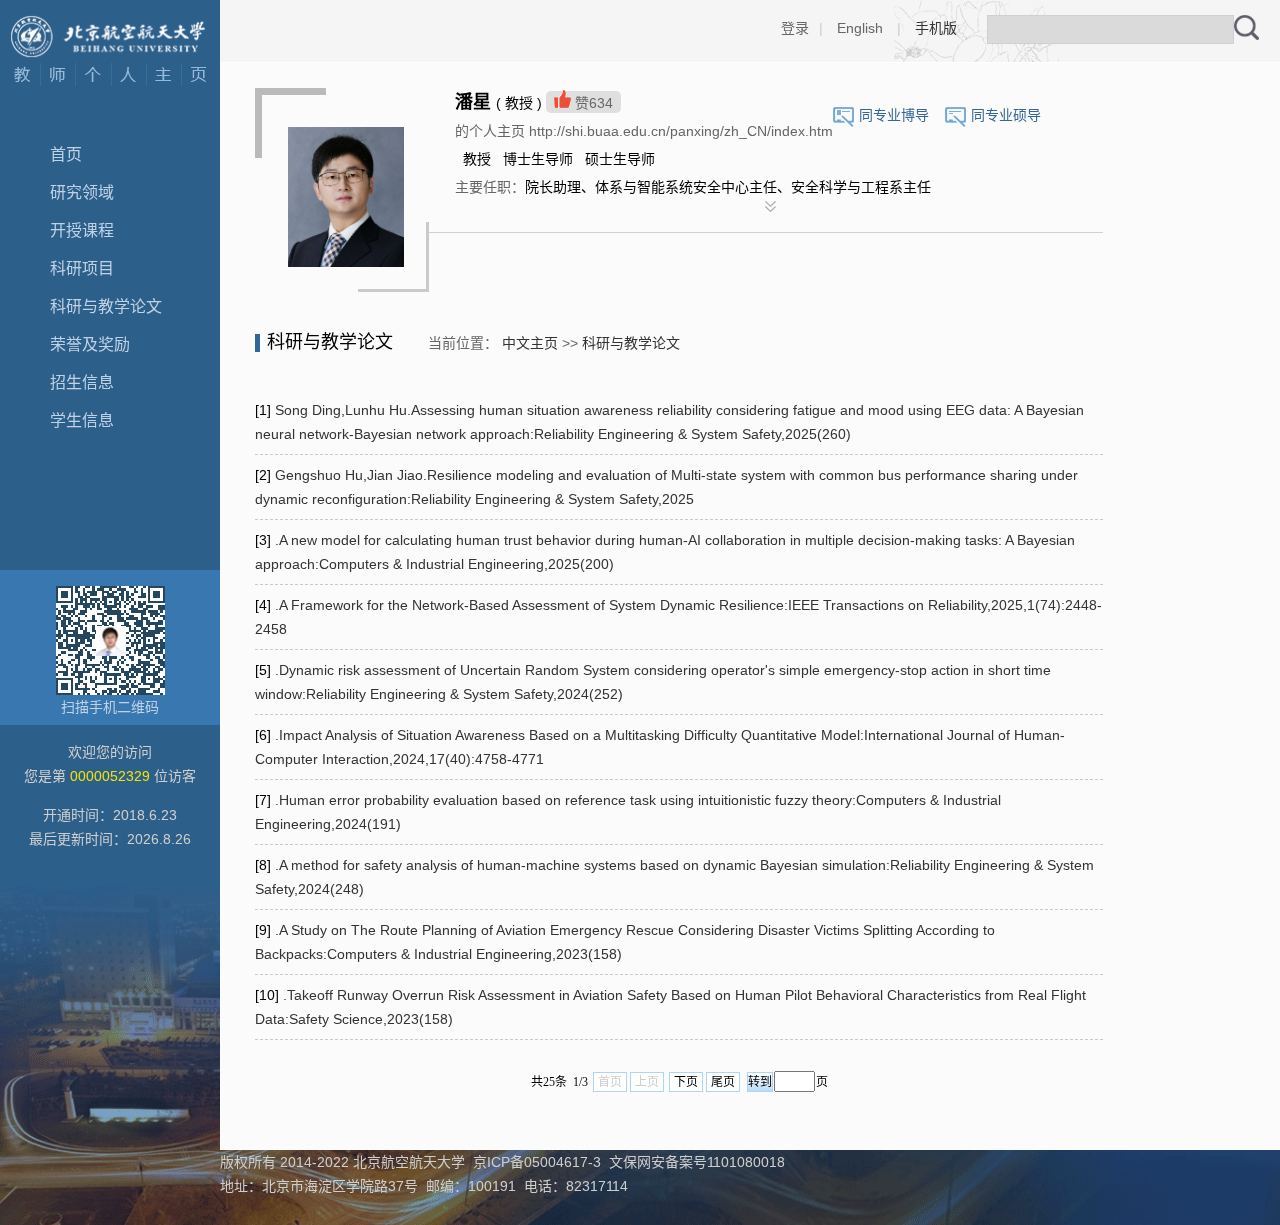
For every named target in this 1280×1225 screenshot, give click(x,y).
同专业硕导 (1006, 115)
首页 (66, 154)
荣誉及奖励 (90, 344)
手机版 (936, 28)
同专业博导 (894, 115)
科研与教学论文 (106, 306)
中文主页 (530, 343)
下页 (686, 1082)
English (860, 28)
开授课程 (82, 230)
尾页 (723, 1082)
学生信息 (82, 420)
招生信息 (82, 382)
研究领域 (82, 192)
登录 (795, 28)
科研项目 (82, 268)
